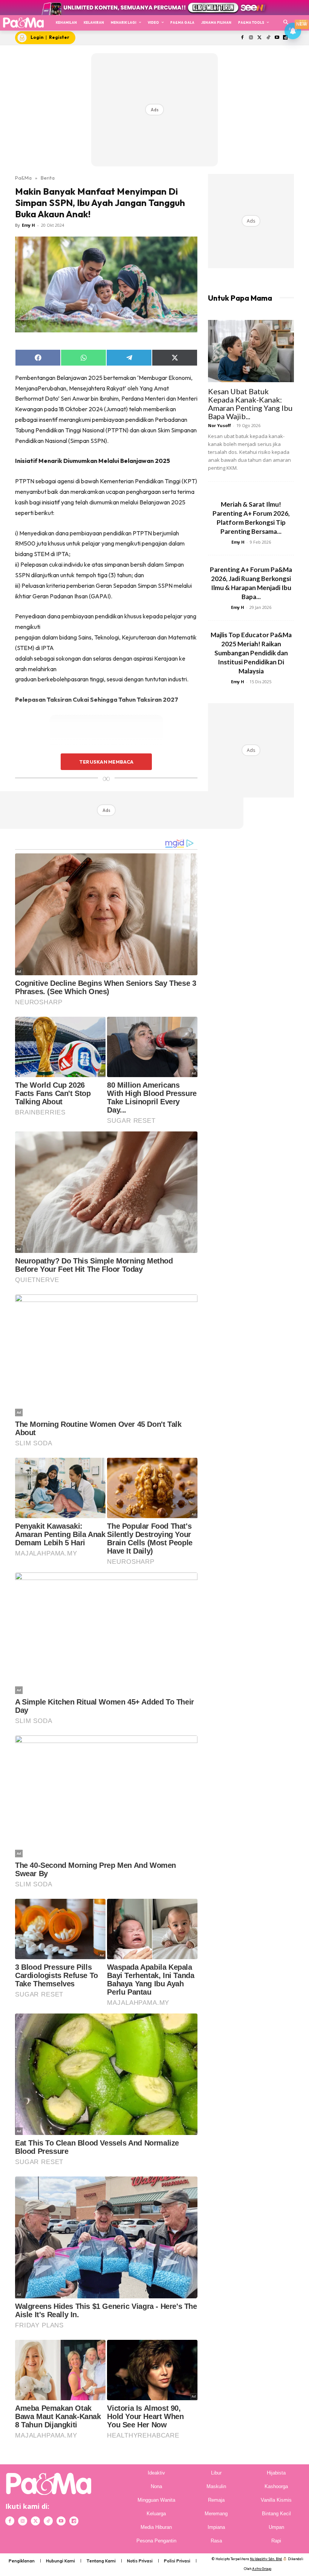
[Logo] (23, 22)
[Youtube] (277, 38)
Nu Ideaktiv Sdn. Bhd (266, 2559)
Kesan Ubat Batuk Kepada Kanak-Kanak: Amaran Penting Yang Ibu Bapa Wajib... (250, 404)
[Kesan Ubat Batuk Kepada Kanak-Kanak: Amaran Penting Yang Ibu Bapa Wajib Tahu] (251, 351)
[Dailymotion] (74, 2521)
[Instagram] (251, 38)
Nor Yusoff (220, 425)
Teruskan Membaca (106, 762)
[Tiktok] (268, 38)
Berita (48, 178)
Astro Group (262, 2569)
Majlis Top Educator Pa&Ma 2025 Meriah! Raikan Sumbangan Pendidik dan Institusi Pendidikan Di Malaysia (251, 653)
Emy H (28, 225)
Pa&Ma (23, 178)
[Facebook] (242, 38)
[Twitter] (260, 38)
